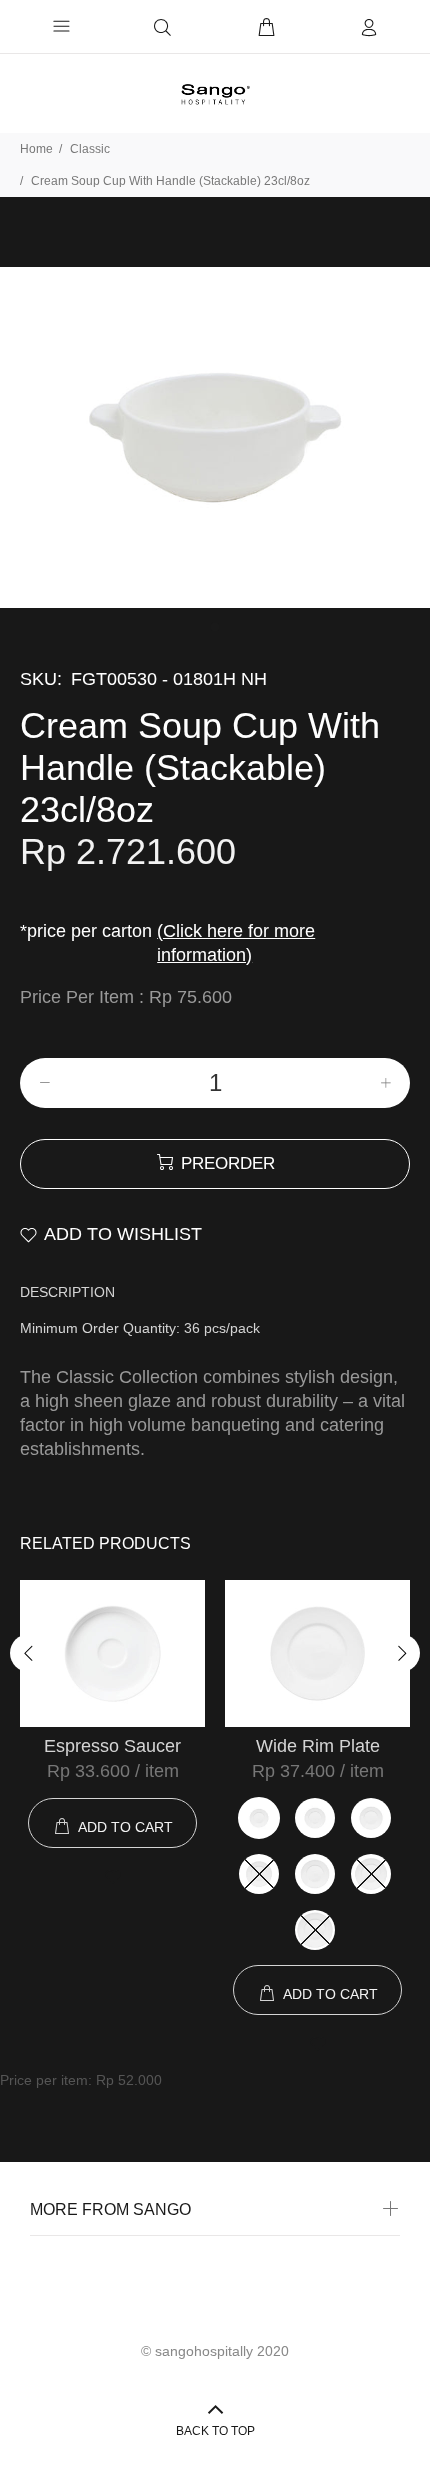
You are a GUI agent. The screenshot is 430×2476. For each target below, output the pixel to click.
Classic (90, 149)
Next (401, 1653)
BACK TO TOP (215, 2431)
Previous (29, 1653)
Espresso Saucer (112, 1746)
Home (36, 149)
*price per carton (167, 943)
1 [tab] (215, 627)
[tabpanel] (215, 437)
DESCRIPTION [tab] (67, 1292)
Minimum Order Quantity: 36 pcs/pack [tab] (140, 1328)
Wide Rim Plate (318, 1746)
